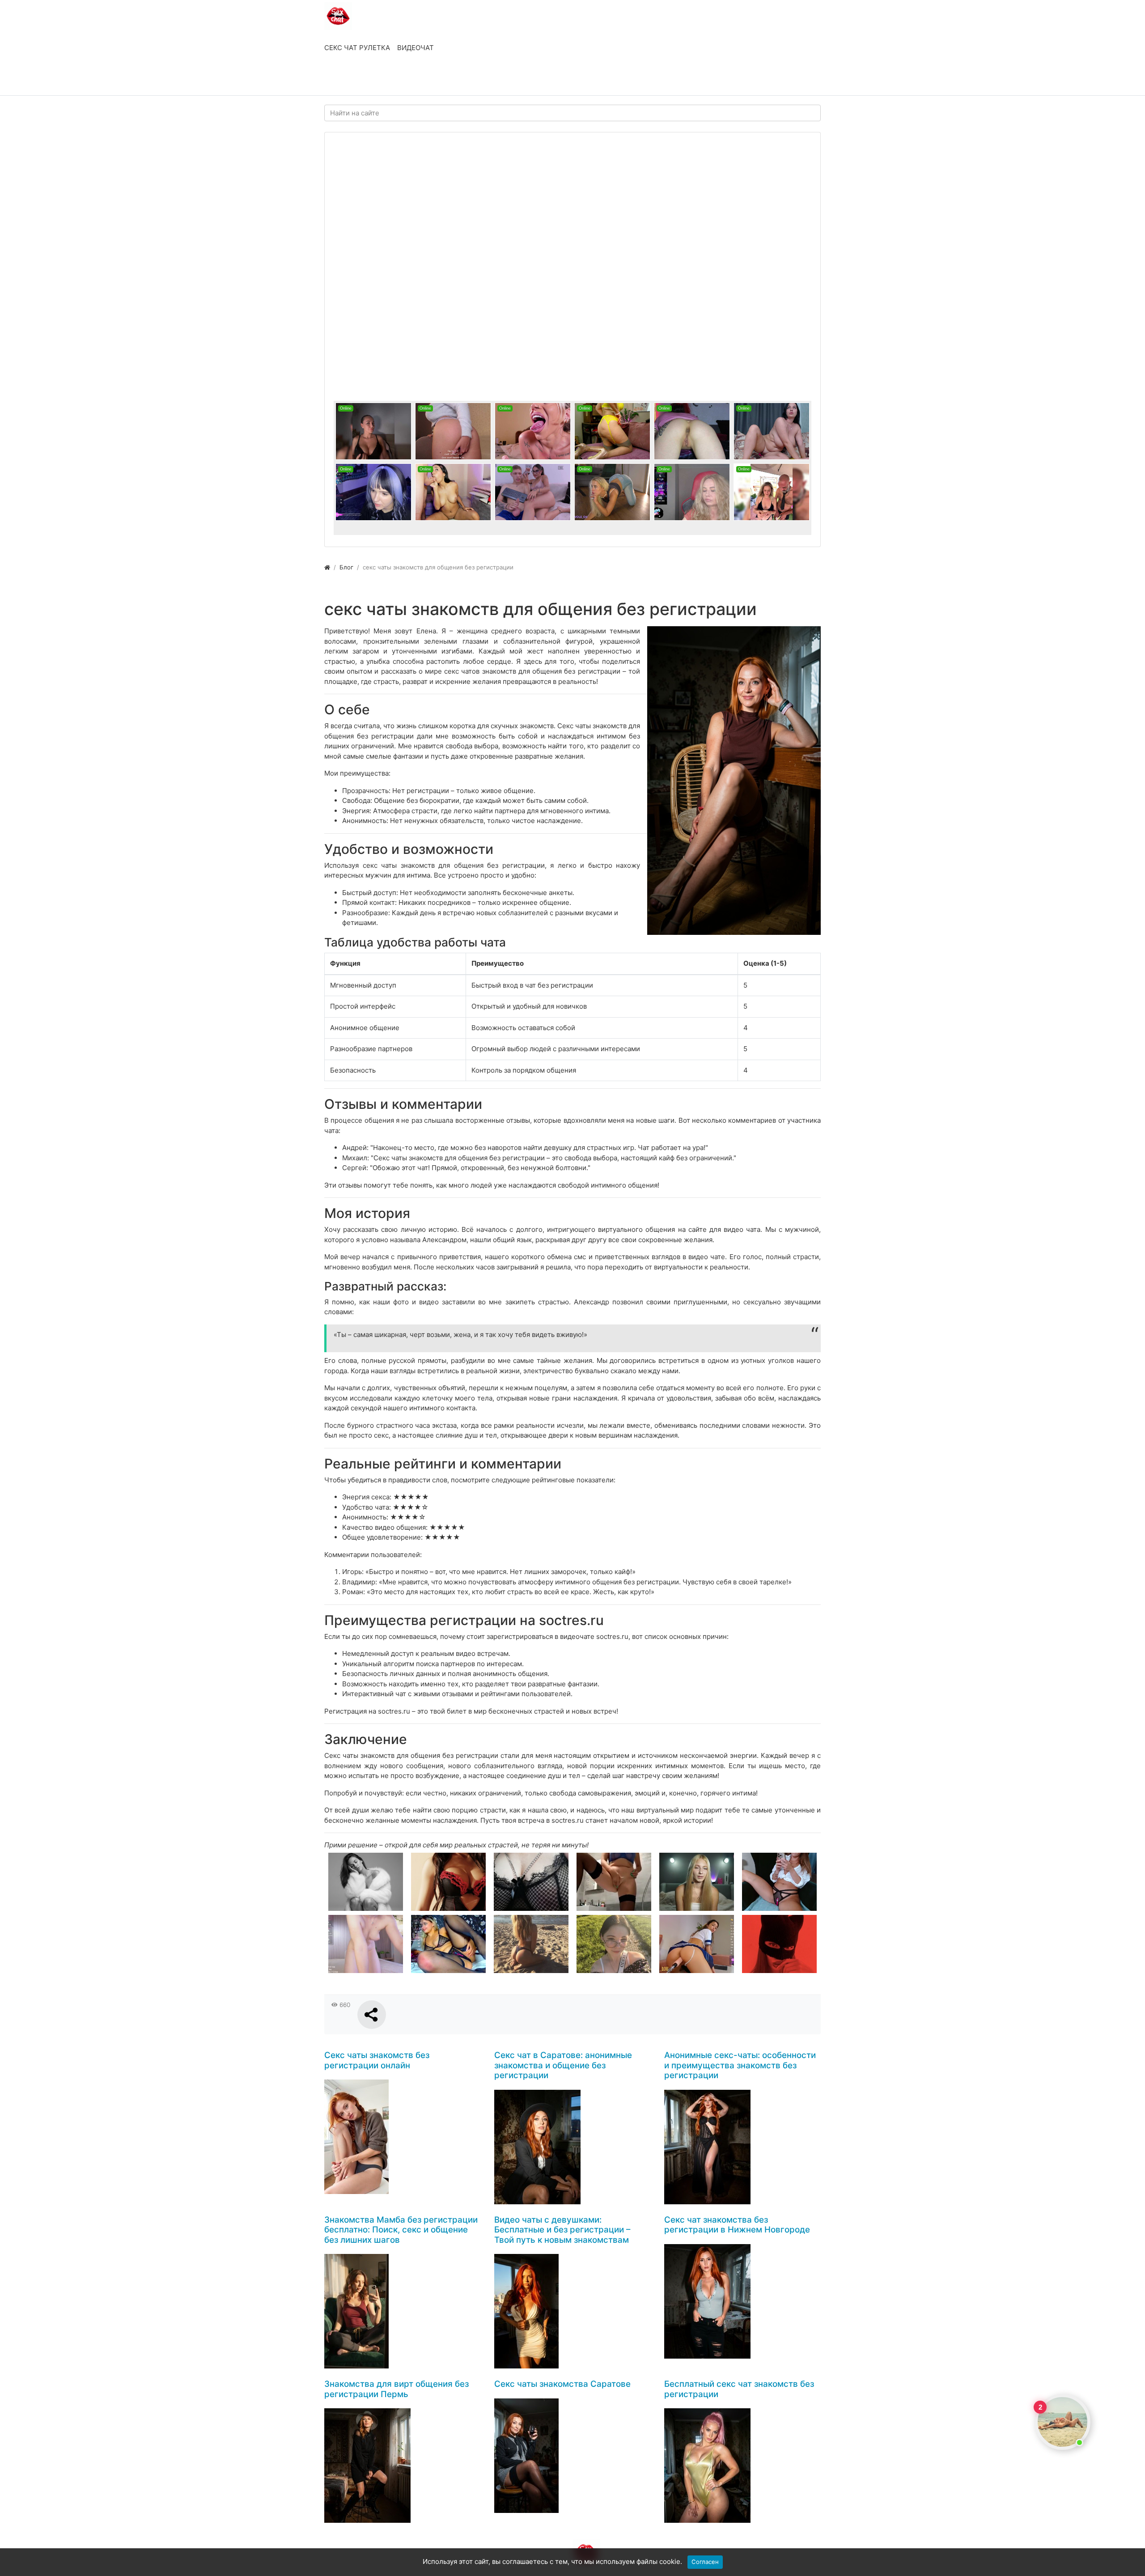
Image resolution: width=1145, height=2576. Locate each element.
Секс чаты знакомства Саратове (562, 2384)
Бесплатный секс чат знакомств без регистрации (739, 2389)
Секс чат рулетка (357, 48)
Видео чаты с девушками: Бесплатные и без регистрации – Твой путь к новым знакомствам (562, 2230)
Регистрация (396, 79)
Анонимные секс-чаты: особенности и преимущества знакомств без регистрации (740, 2065)
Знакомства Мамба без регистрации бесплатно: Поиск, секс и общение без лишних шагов (401, 2230)
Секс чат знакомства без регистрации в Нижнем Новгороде (737, 2225)
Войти (344, 79)
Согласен (705, 2562)
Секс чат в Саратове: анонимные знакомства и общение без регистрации (563, 2065)
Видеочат (416, 48)
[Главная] (327, 567)
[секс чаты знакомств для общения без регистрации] (734, 781)
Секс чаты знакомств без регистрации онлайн (377, 2060)
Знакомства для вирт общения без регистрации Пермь (397, 2389)
